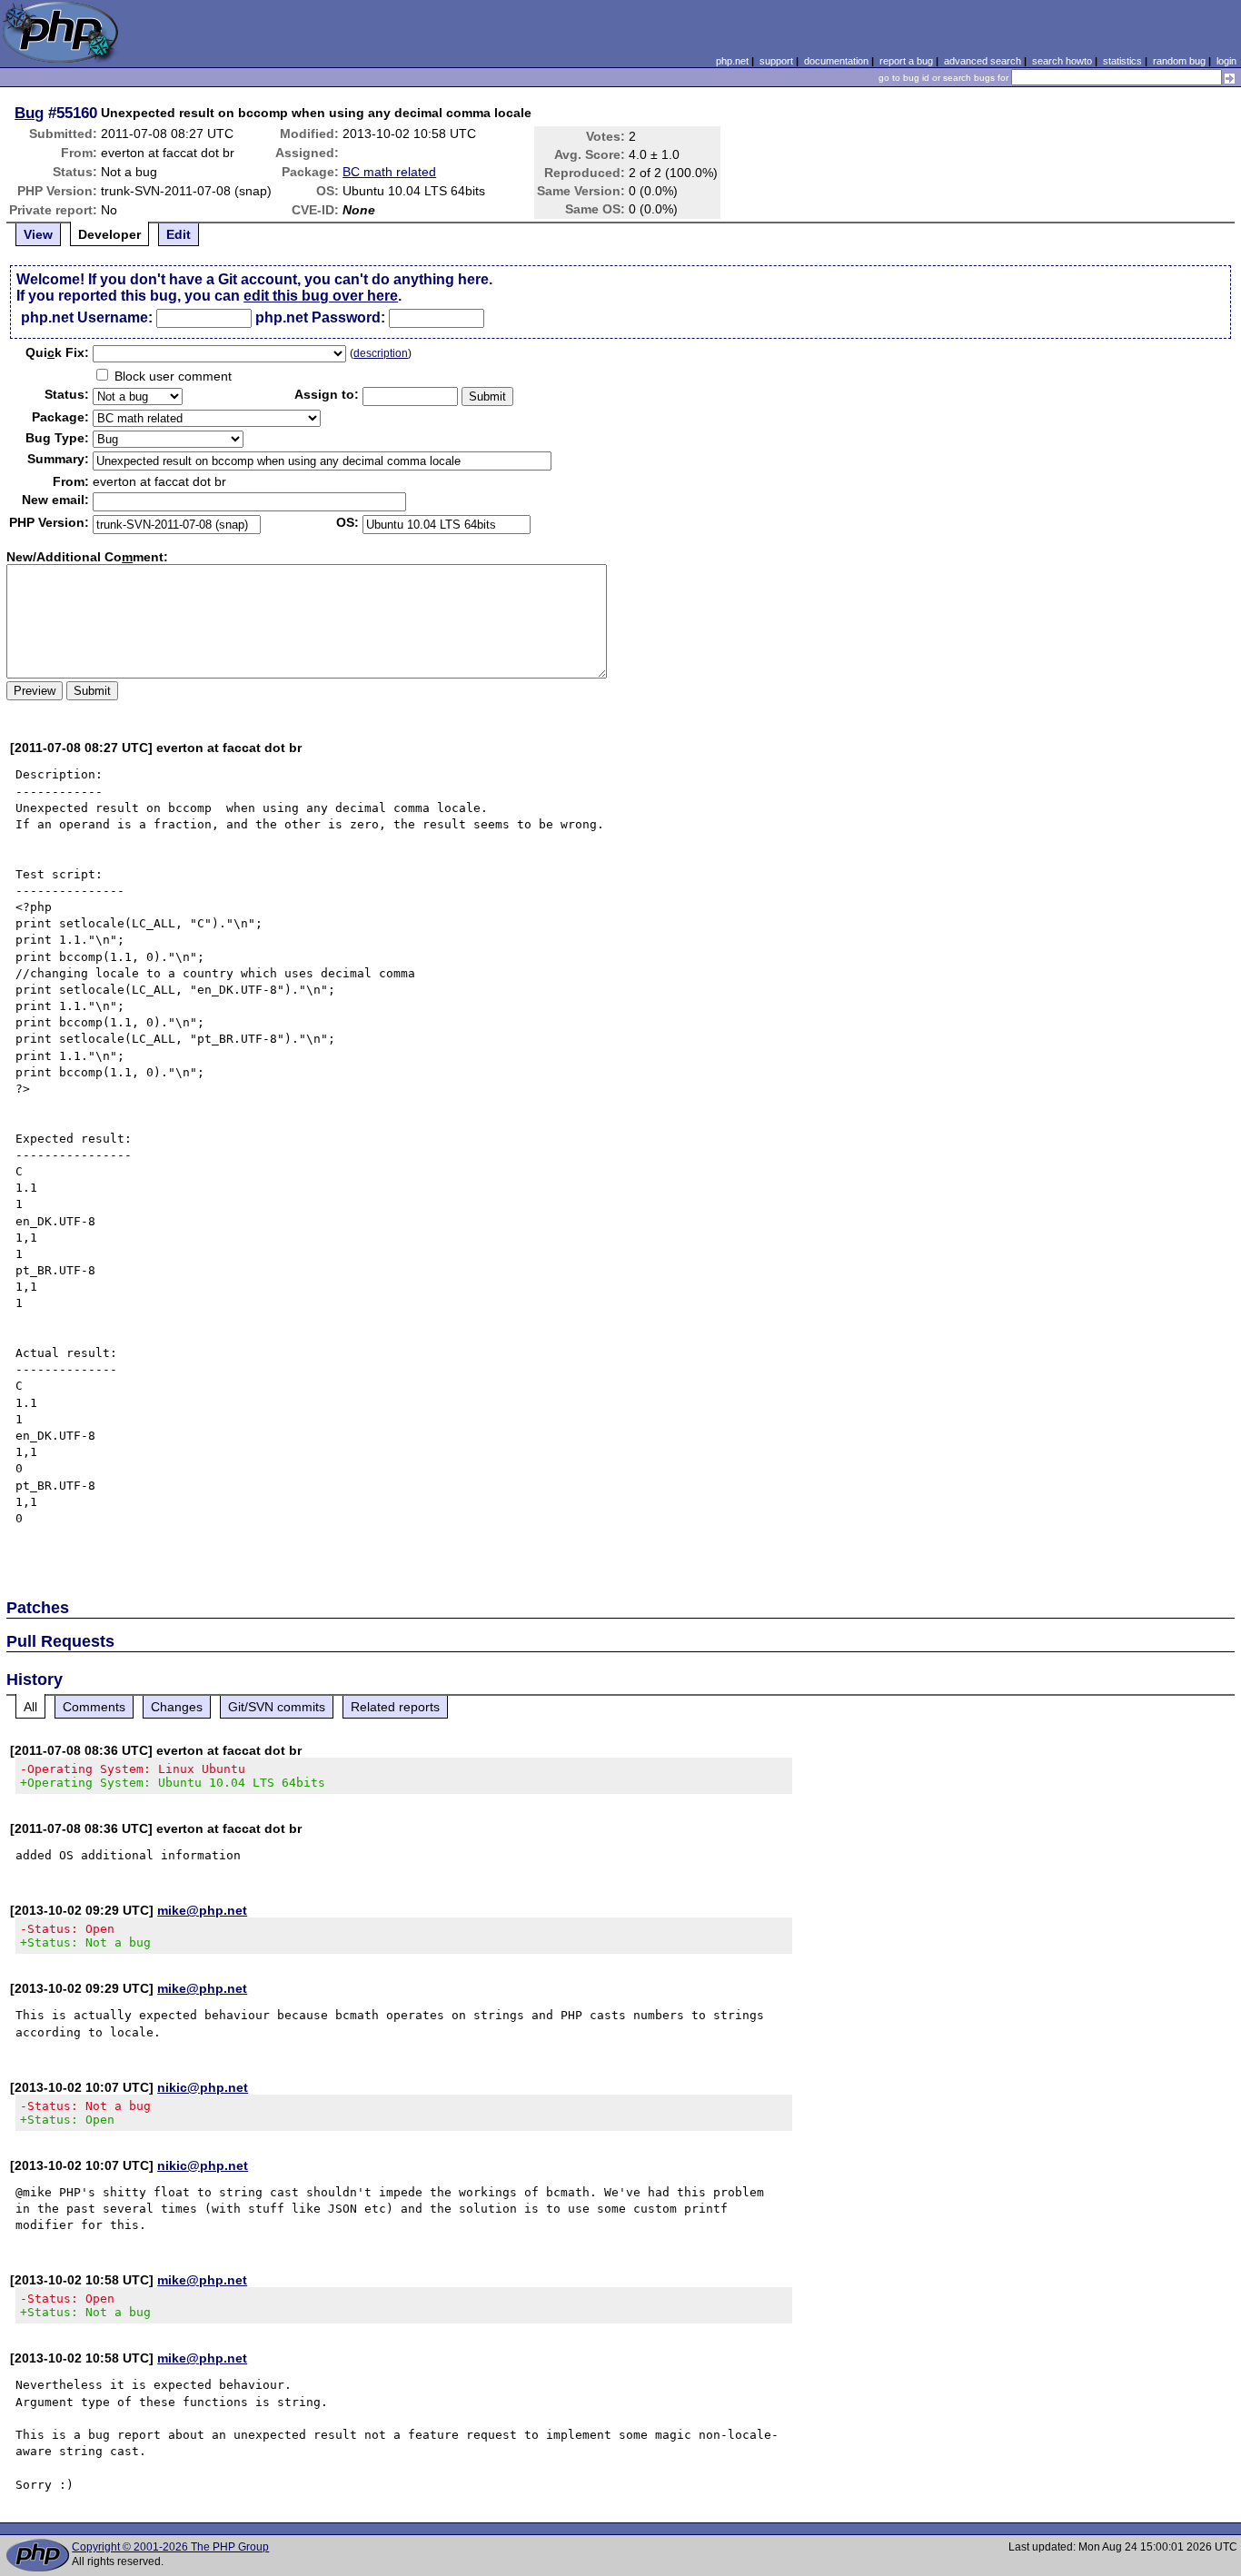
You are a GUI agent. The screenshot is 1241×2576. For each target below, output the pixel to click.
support (776, 61)
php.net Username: (87, 317)
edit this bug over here (321, 296)
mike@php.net (202, 1910)
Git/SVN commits (277, 1707)
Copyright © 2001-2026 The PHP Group (170, 2547)
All (30, 1707)
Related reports (395, 1707)
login (1226, 61)
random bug (1179, 61)
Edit (179, 234)
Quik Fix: (57, 352)
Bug (29, 113)
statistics (1122, 61)
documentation (836, 61)
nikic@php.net (203, 2087)
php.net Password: (320, 317)
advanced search (983, 61)
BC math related (389, 172)
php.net (732, 61)
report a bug (906, 61)
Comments (94, 1707)
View (38, 234)
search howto (1062, 61)
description (381, 353)
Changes (177, 1707)
